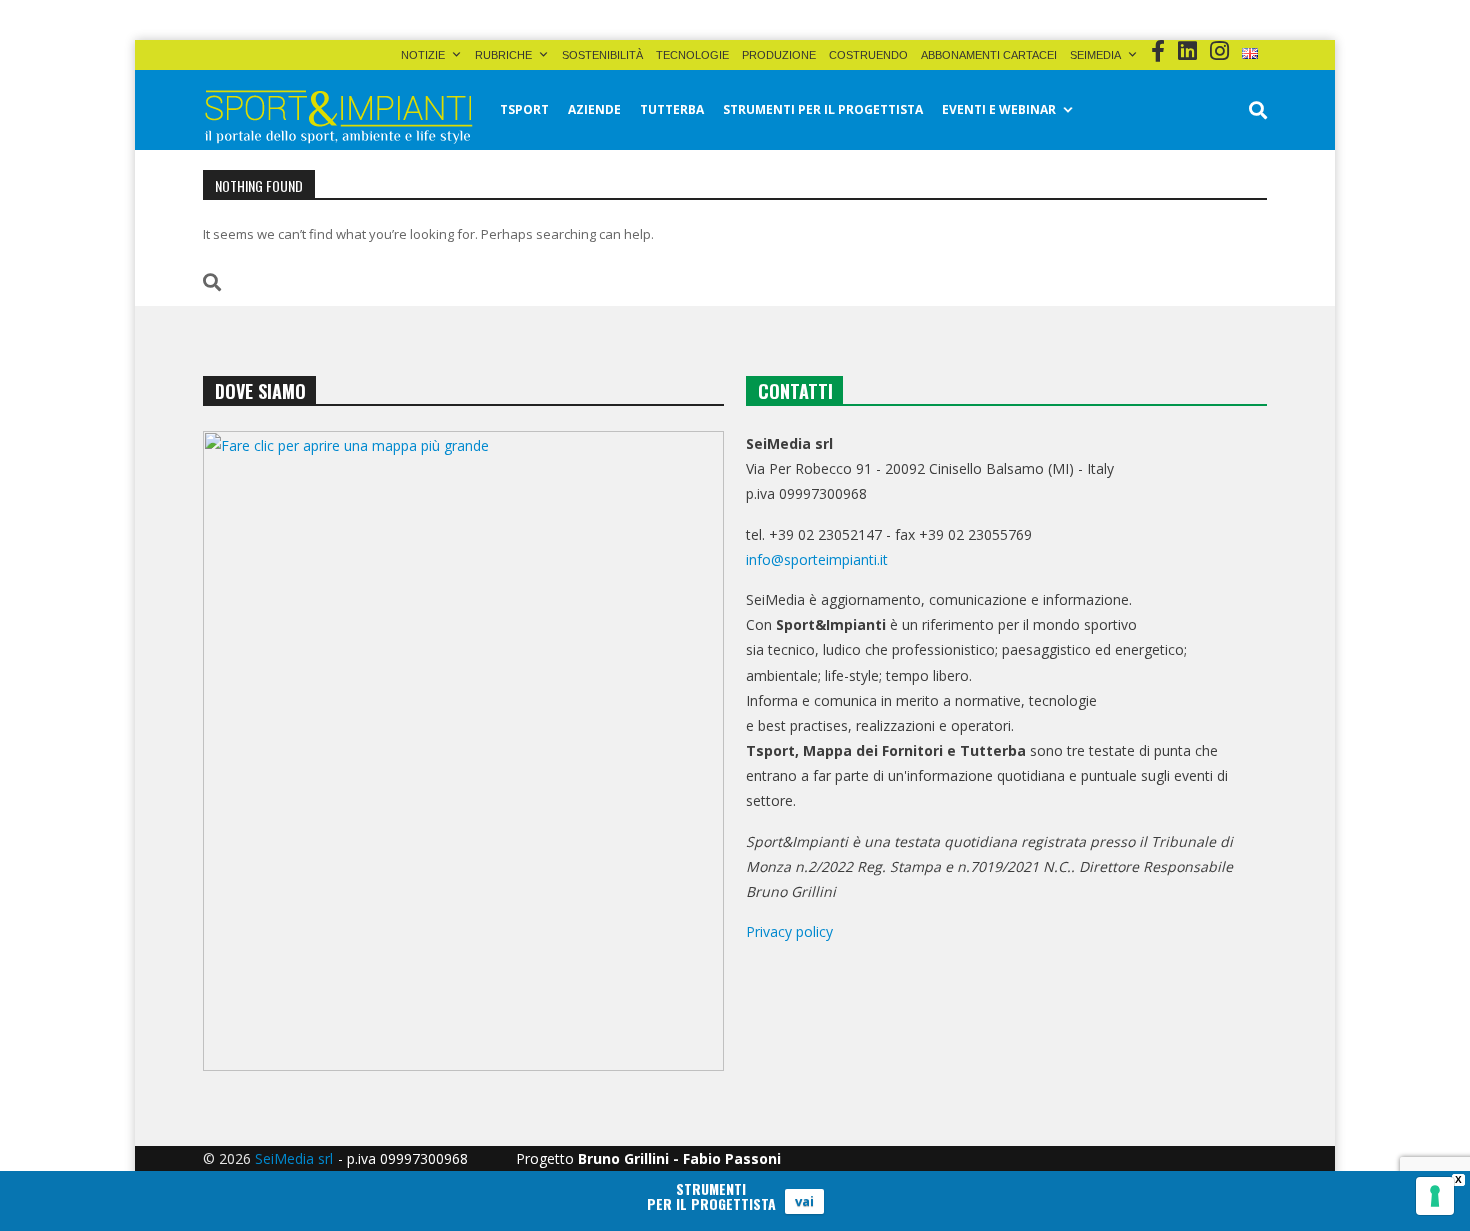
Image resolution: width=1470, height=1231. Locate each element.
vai (804, 1201)
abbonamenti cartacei (989, 55)
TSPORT (524, 109)
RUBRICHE (503, 55)
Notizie (423, 55)
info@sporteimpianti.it (817, 559)
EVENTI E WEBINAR (999, 109)
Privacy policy (789, 931)
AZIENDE (594, 109)
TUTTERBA (672, 109)
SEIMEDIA (1095, 55)
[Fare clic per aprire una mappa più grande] (463, 751)
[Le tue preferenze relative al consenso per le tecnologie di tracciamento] (1435, 1196)
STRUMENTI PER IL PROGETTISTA (823, 109)
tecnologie (692, 55)
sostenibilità (602, 55)
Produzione (779, 55)
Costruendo (868, 55)
